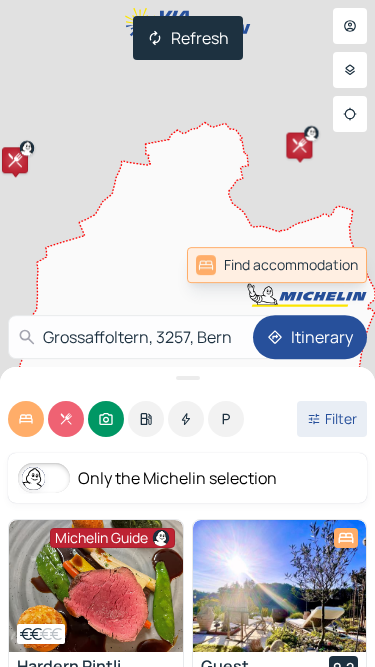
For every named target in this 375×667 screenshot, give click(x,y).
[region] (96, 586)
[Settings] (350, 70)
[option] (26, 419)
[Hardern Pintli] (96, 586)
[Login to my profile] (350, 26)
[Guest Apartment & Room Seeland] (280, 586)
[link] (277, 265)
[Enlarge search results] (187, 378)
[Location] (350, 114)
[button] (15, 160)
